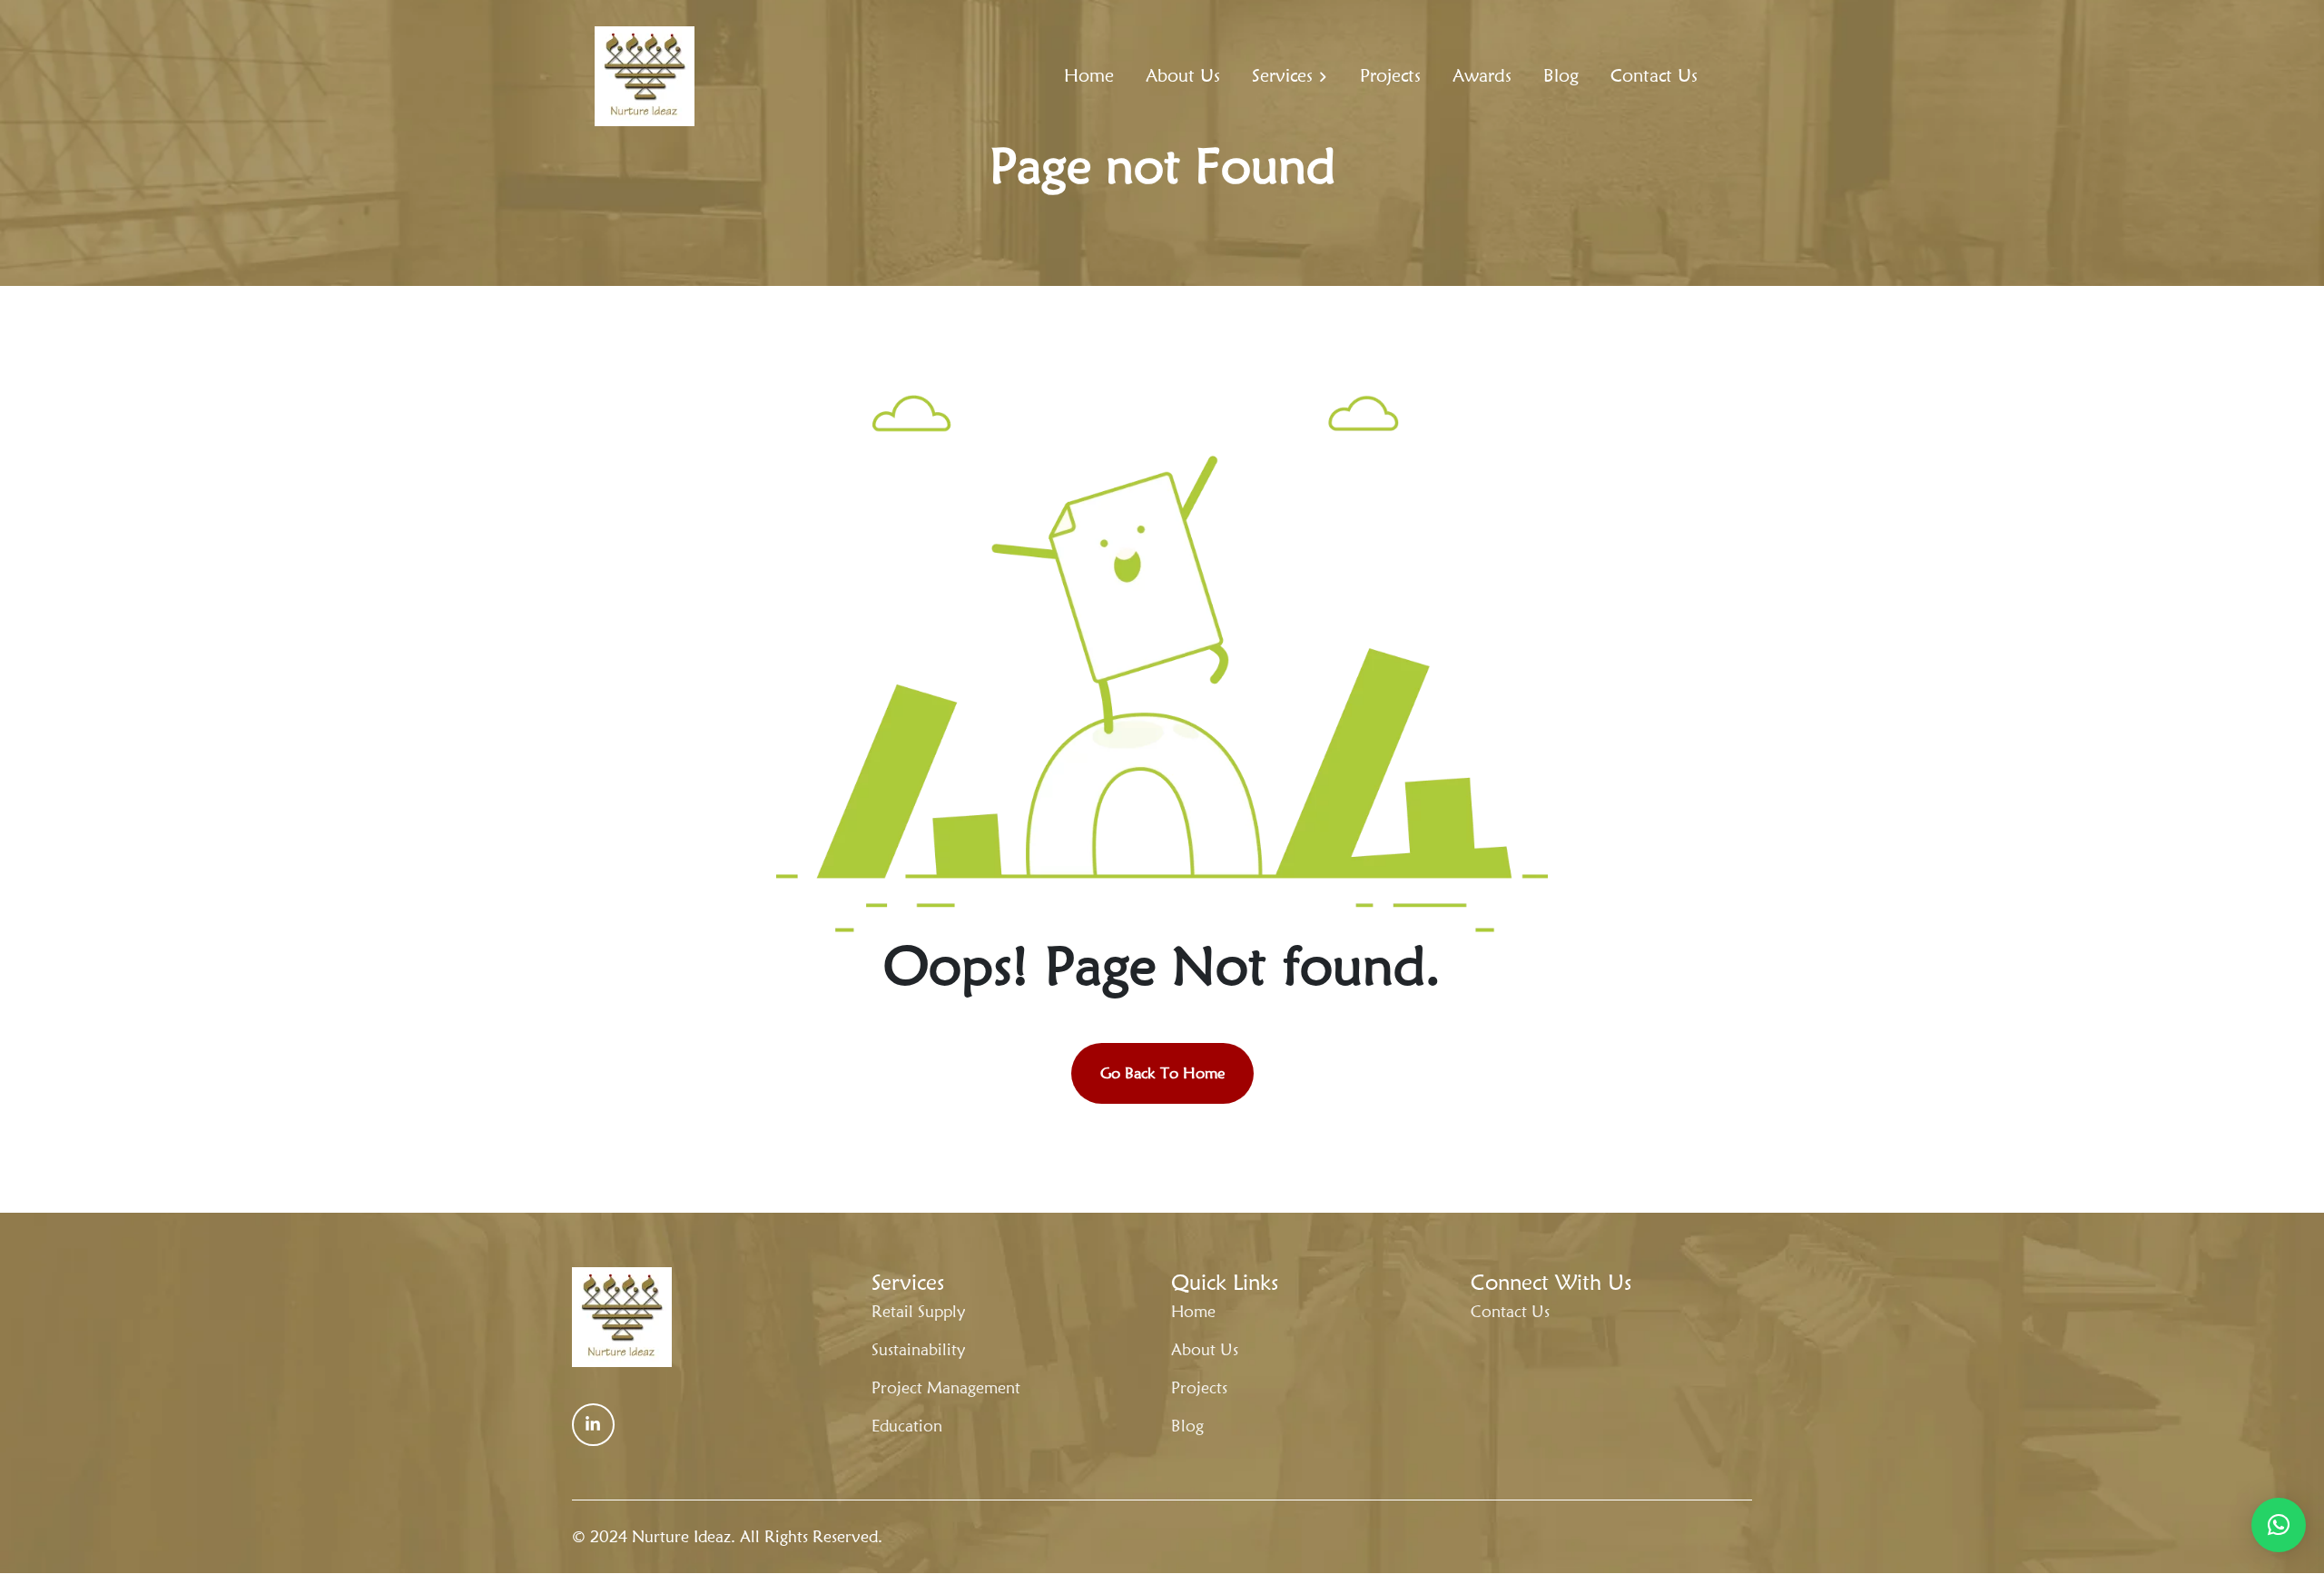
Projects (1390, 75)
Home (1089, 75)
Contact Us (1654, 75)
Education (907, 1426)
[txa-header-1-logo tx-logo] (645, 76)
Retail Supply (918, 1311)
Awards (1482, 75)
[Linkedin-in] (593, 1425)
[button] (2279, 1525)
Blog (1561, 75)
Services (1282, 75)
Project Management (946, 1387)
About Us (1183, 75)
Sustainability (918, 1349)
